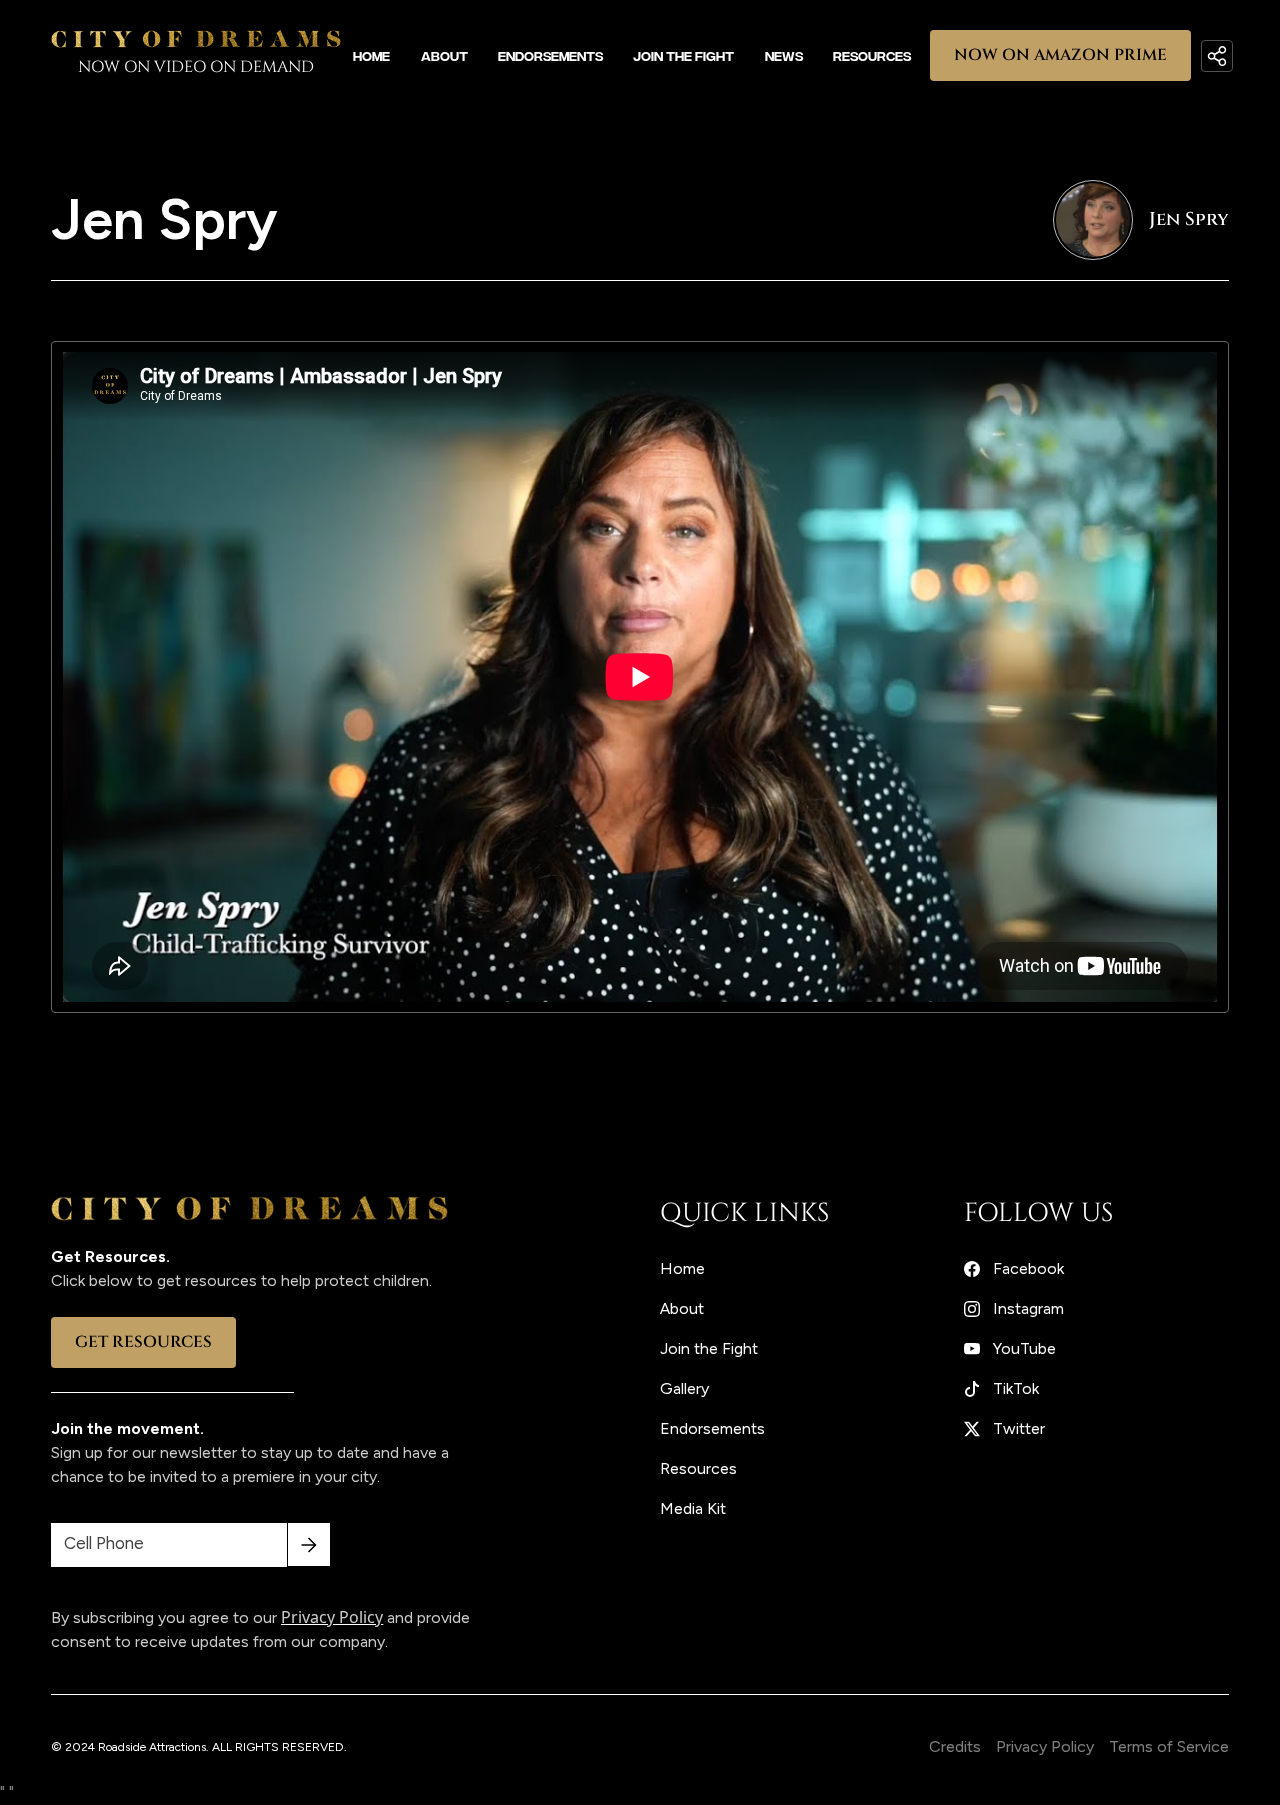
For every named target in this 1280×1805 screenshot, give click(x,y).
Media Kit (693, 1508)
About (444, 55)
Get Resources (143, 1342)
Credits (955, 1746)
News (784, 55)
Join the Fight (683, 55)
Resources (872, 55)
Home (371, 55)
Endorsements (550, 55)
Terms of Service (1169, 1746)
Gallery (684, 1388)
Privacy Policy (1045, 1746)
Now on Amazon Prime (1060, 55)
